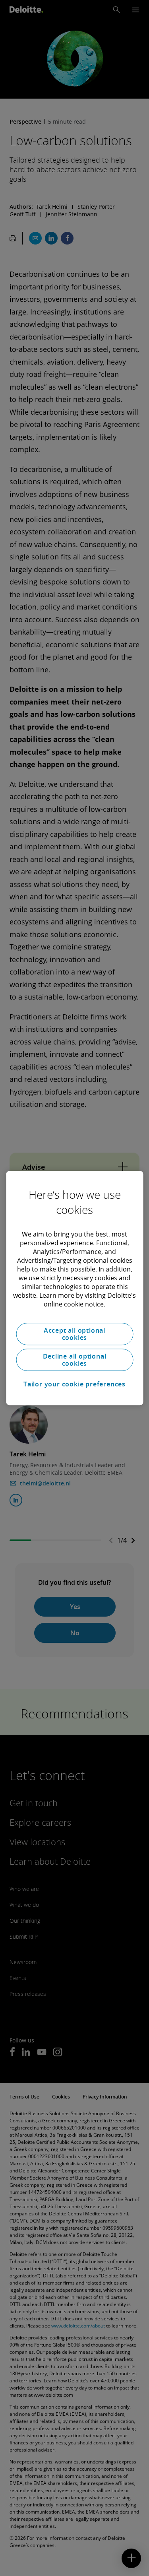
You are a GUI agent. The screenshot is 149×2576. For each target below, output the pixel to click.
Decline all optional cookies (75, 1360)
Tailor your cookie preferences (74, 1384)
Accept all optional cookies (74, 1334)
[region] (74, 1288)
